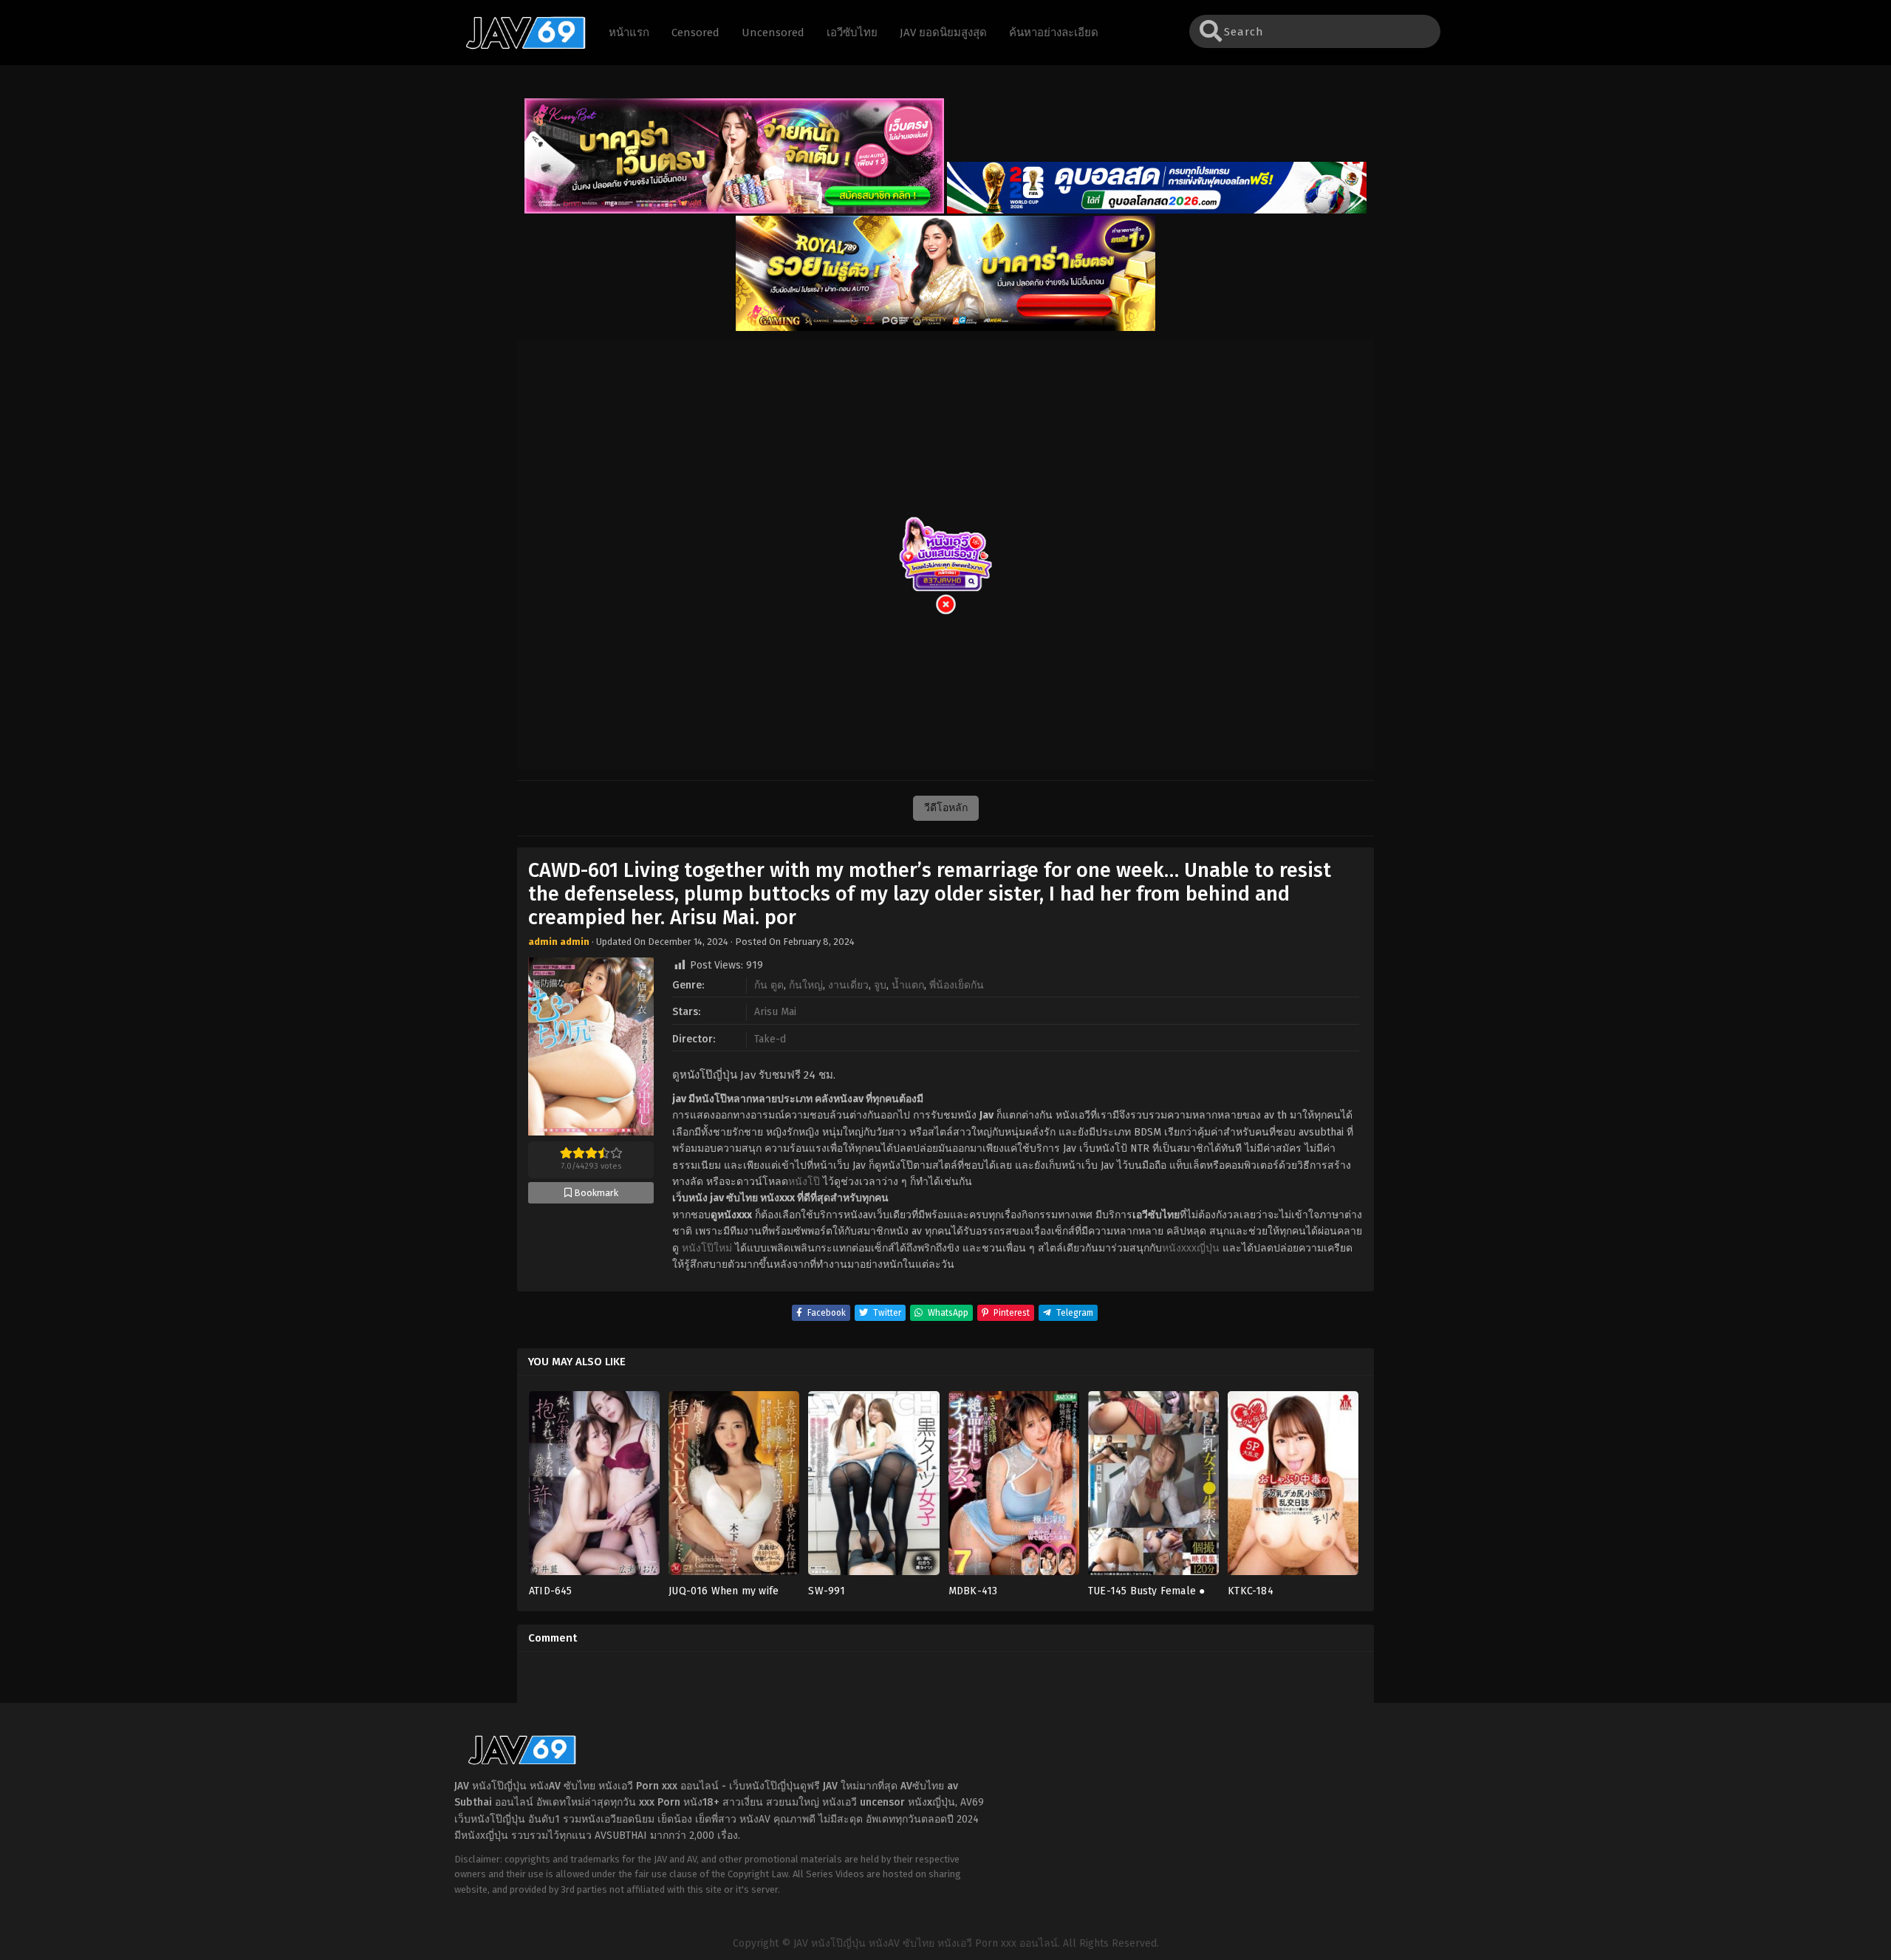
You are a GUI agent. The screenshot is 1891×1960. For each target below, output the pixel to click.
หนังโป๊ (804, 1182)
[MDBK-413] (1014, 1488)
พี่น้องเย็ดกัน (957, 985)
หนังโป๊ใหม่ (707, 1248)
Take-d (770, 1039)
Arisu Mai (775, 1012)
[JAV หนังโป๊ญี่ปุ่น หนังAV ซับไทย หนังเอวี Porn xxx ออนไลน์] (519, 47)
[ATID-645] (594, 1488)
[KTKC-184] (1293, 1488)
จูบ (880, 985)
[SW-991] (873, 1488)
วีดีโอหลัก (946, 808)
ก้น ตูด (769, 985)
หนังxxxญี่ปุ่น (1191, 1248)
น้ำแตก (908, 985)
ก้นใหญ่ (806, 985)
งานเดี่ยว (848, 985)
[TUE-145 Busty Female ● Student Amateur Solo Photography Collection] (1153, 1488)
